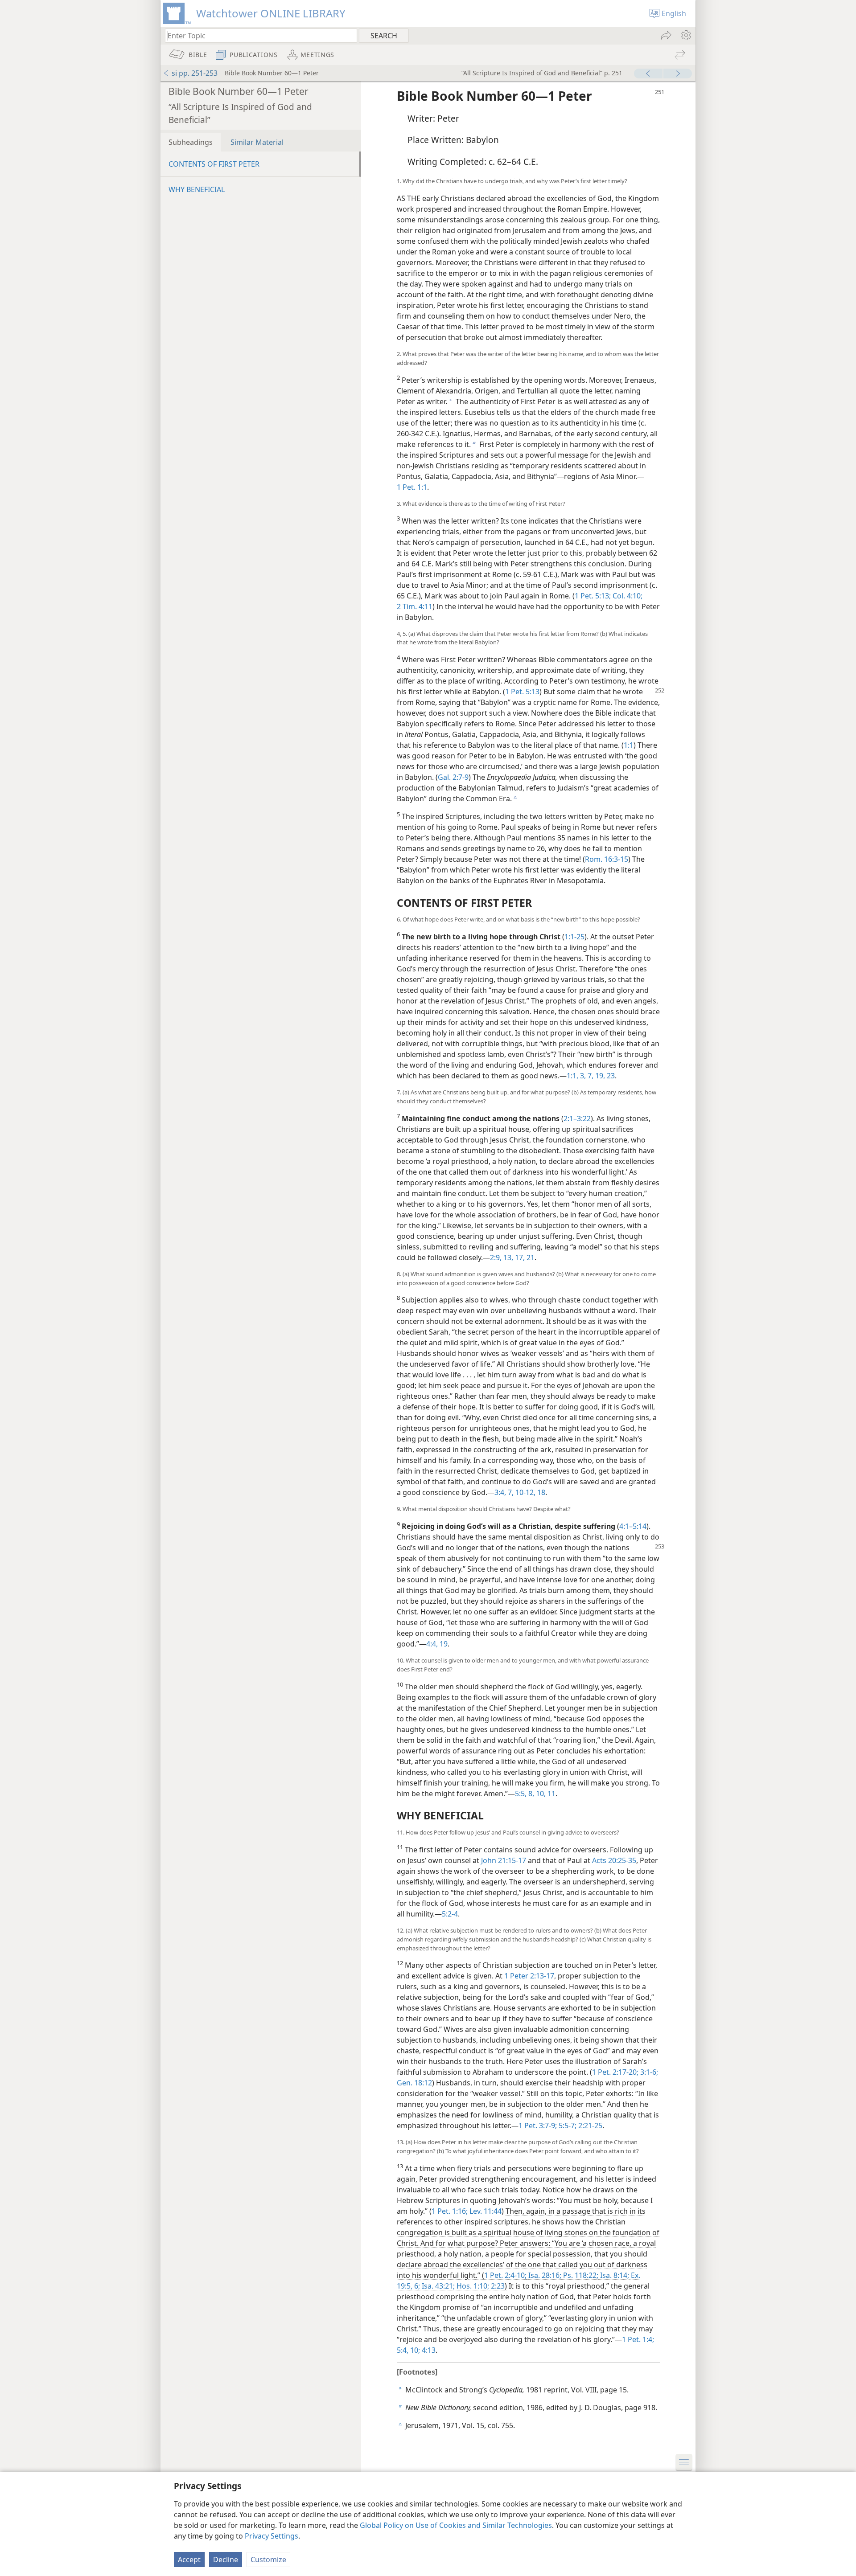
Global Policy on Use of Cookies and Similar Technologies (456, 2525)
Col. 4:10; (627, 596)
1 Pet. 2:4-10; (505, 2275)
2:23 (497, 2286)
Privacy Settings (272, 2536)
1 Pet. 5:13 (522, 692)
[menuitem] (685, 35)
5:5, (521, 1794)
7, (590, 1076)
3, (582, 1076)
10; (414, 2350)
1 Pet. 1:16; (450, 2211)
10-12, (525, 1492)
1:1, (572, 1076)
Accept (189, 2560)
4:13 (428, 2350)
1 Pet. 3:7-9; (538, 2126)
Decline (226, 2560)
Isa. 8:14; (614, 2275)
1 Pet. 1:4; (638, 2339)
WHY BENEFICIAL (197, 189)
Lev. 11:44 (485, 2211)
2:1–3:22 (577, 1118)
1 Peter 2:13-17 (529, 1976)
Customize (268, 2560)
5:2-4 (450, 1914)
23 (610, 1076)
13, (507, 1257)
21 (530, 1257)
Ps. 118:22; (580, 2275)
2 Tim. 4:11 (415, 606)
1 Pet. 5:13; (593, 596)
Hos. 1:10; (472, 2286)
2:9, (496, 1257)
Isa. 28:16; (544, 2275)
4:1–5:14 (633, 1526)
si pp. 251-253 (195, 73)
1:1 (629, 745)
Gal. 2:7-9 (453, 777)
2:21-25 (589, 2126)
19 (443, 1644)
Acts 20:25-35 (614, 1860)
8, (530, 1794)
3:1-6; (648, 2072)
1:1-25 (574, 937)
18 (540, 1492)
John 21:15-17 (504, 1860)
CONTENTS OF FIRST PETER (214, 164)
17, (519, 1257)
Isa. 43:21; (437, 2286)
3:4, (500, 1492)
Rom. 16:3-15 (607, 859)
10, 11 (545, 1794)
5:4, (403, 2350)
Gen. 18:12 (414, 2083)
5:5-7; (567, 2126)
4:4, (432, 1644)
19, (599, 1076)
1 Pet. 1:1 (412, 487)
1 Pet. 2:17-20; (615, 2072)
